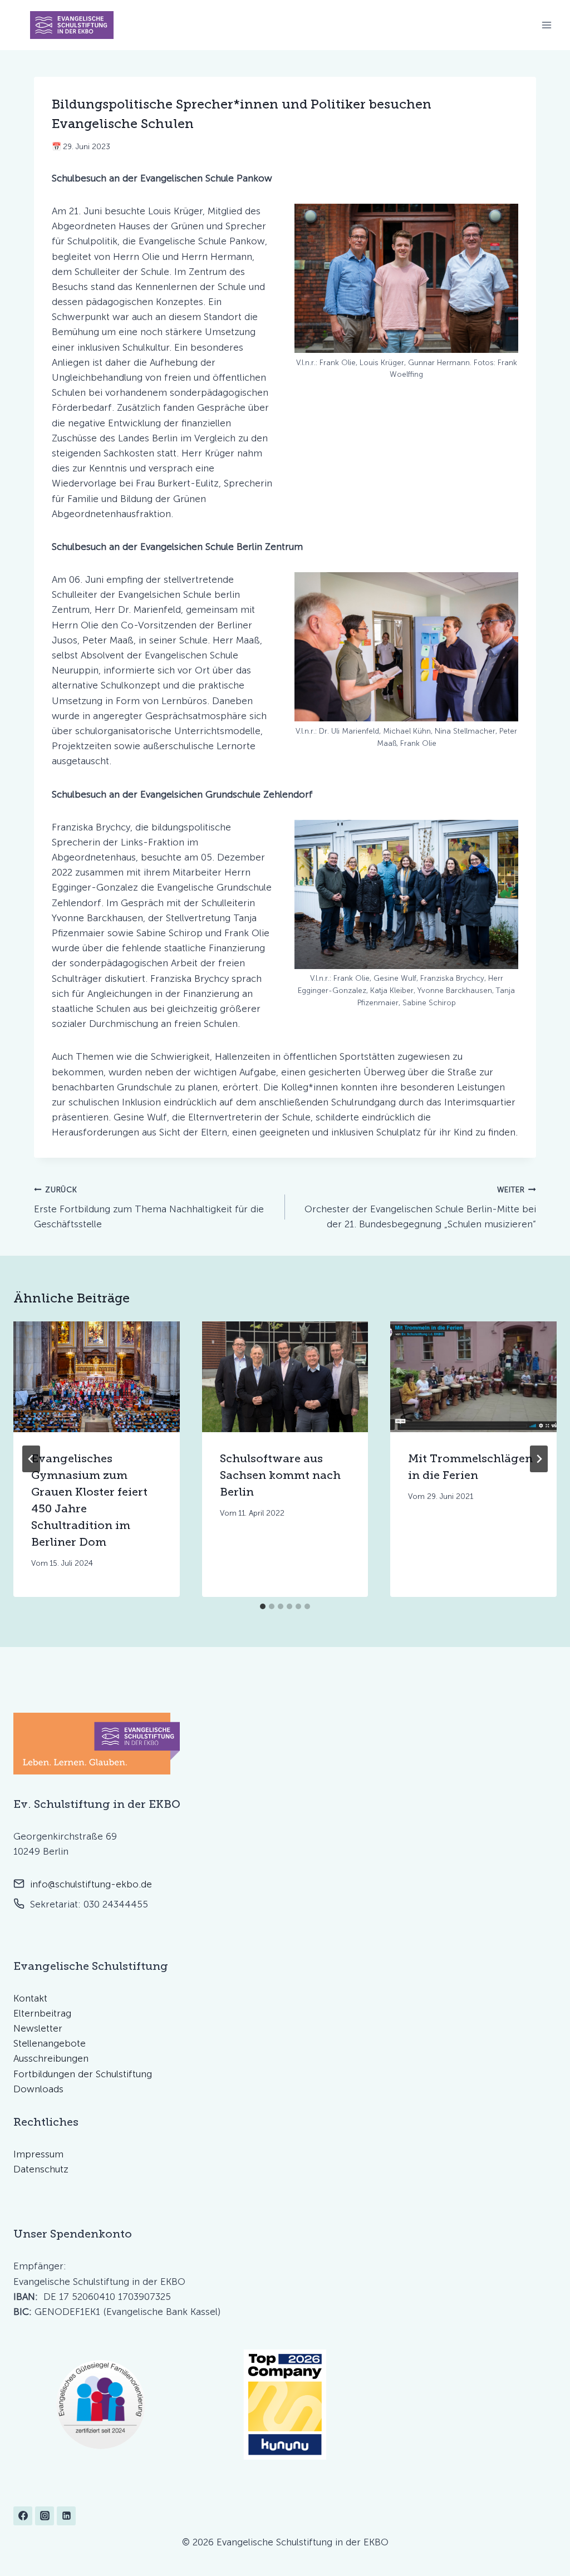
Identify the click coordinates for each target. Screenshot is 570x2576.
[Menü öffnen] (546, 25)
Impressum (38, 2154)
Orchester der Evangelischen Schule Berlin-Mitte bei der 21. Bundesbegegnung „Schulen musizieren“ (420, 1207)
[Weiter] (539, 1459)
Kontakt (30, 1998)
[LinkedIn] (66, 2516)
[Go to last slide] (31, 1459)
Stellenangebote (50, 2043)
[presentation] (97, 1377)
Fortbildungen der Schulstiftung (83, 2074)
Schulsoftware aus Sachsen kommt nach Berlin (280, 1475)
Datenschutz (41, 2169)
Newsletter (38, 2028)
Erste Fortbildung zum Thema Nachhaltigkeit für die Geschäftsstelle (149, 1207)
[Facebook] (23, 2516)
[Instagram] (45, 2516)
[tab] (263, 1606)
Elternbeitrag (42, 2013)
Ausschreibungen (51, 2058)
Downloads (38, 2089)
